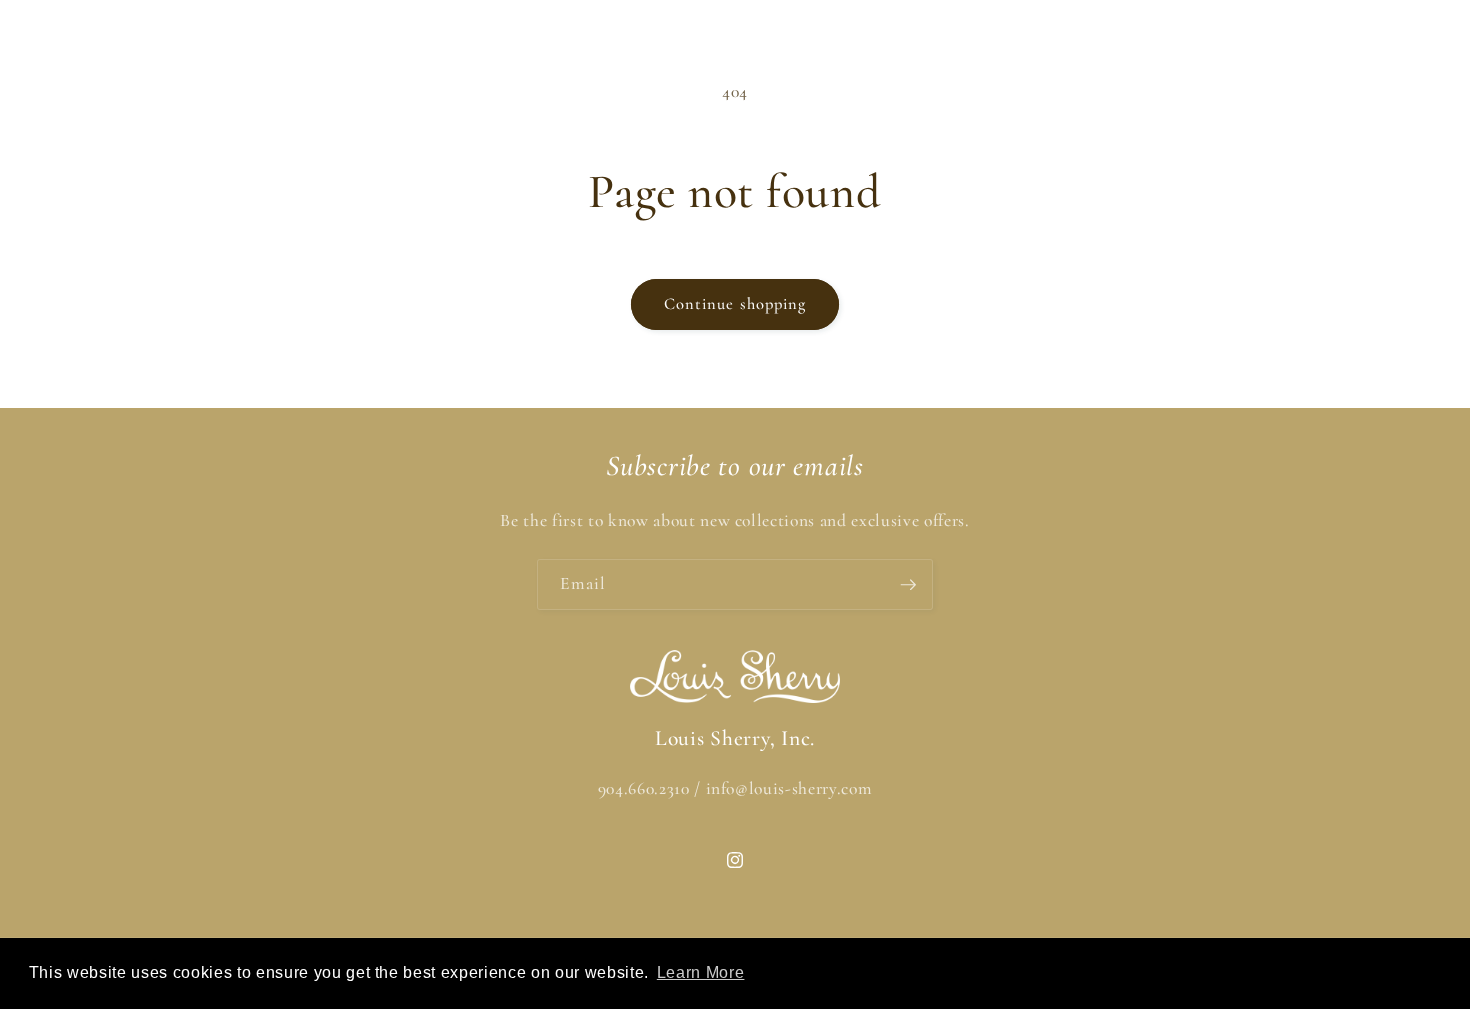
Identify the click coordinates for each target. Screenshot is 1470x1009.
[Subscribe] (908, 585)
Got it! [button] (1371, 973)
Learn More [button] (701, 972)
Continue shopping (735, 304)
